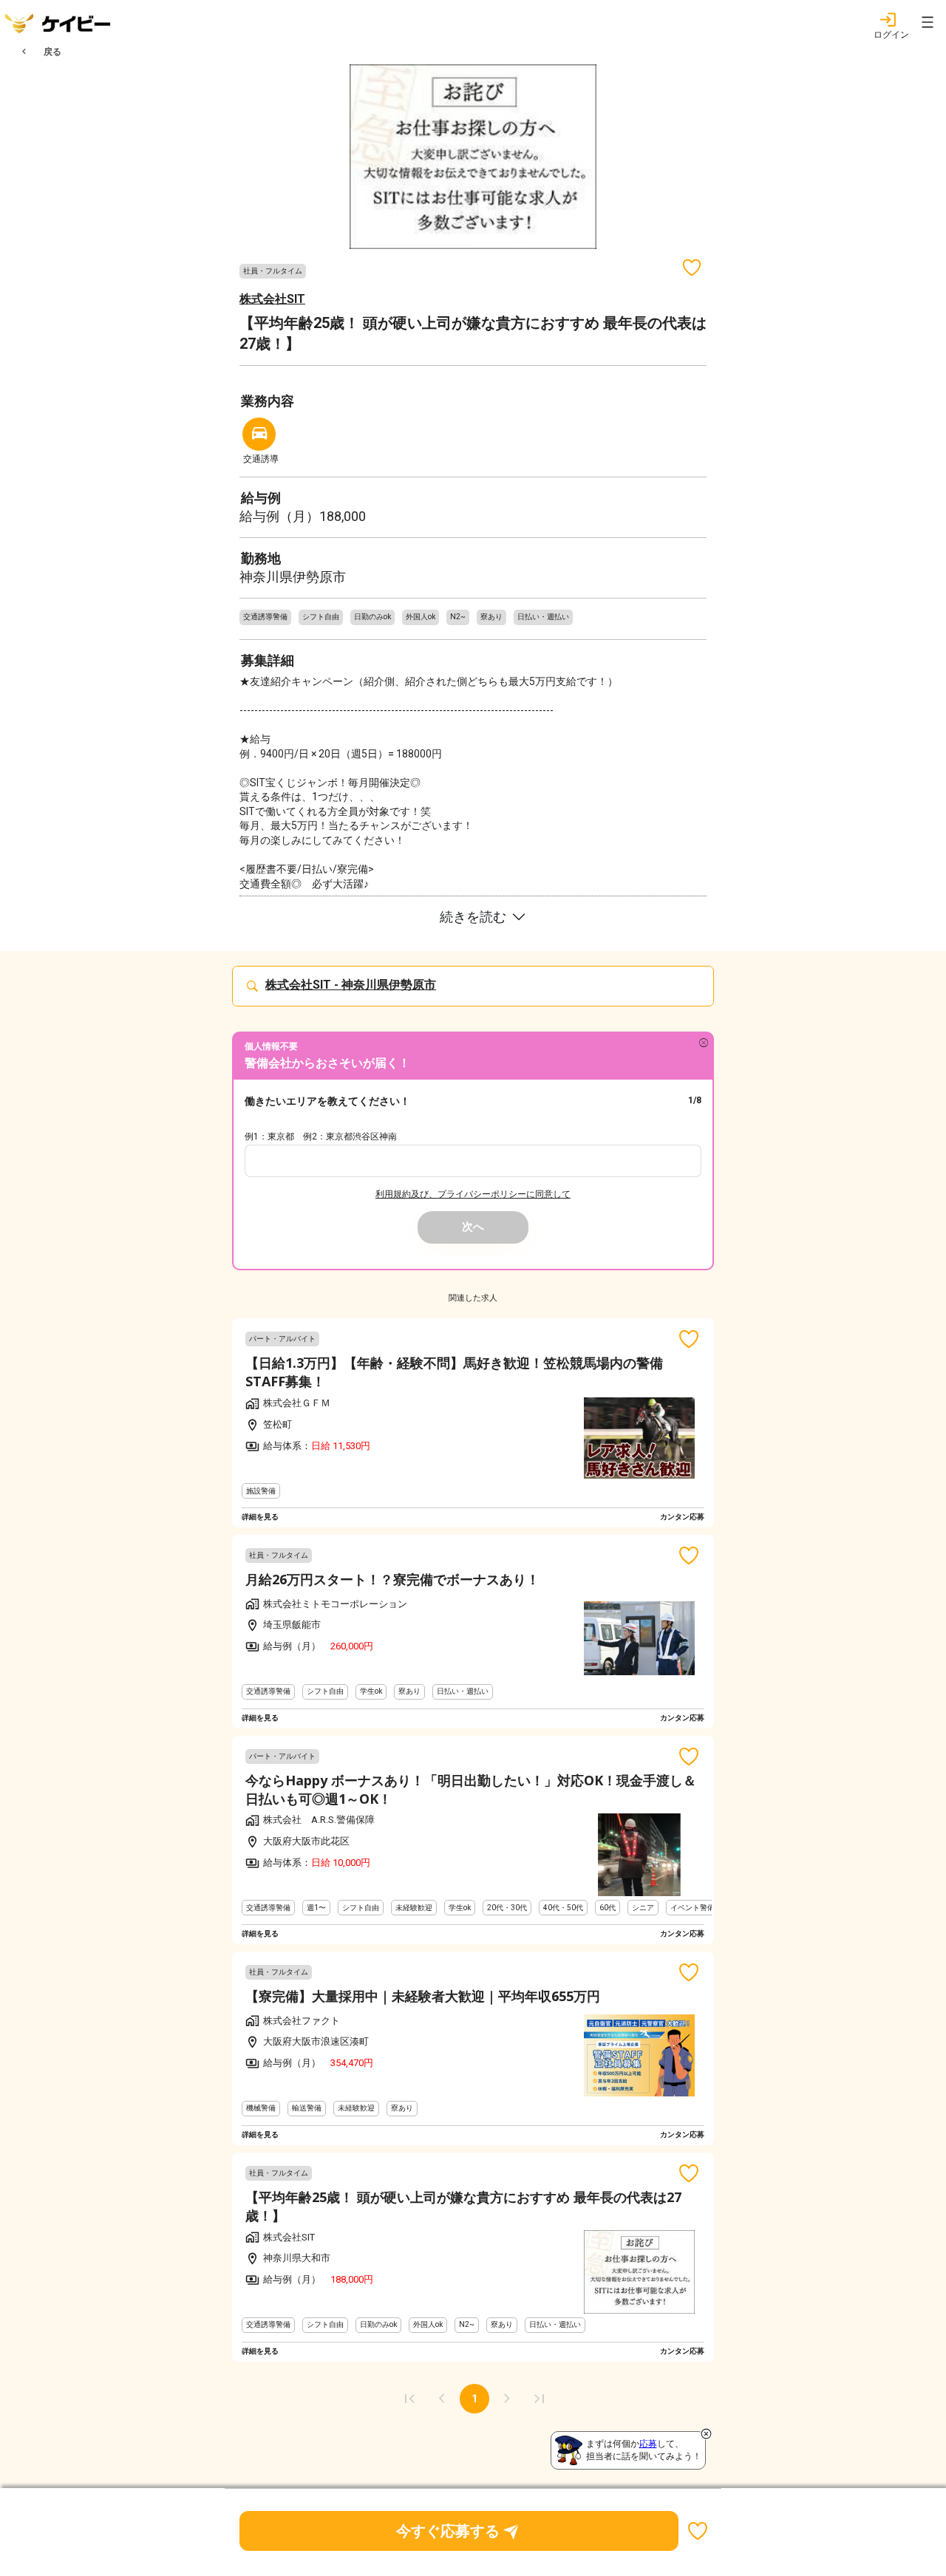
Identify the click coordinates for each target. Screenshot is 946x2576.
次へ (473, 1227)
